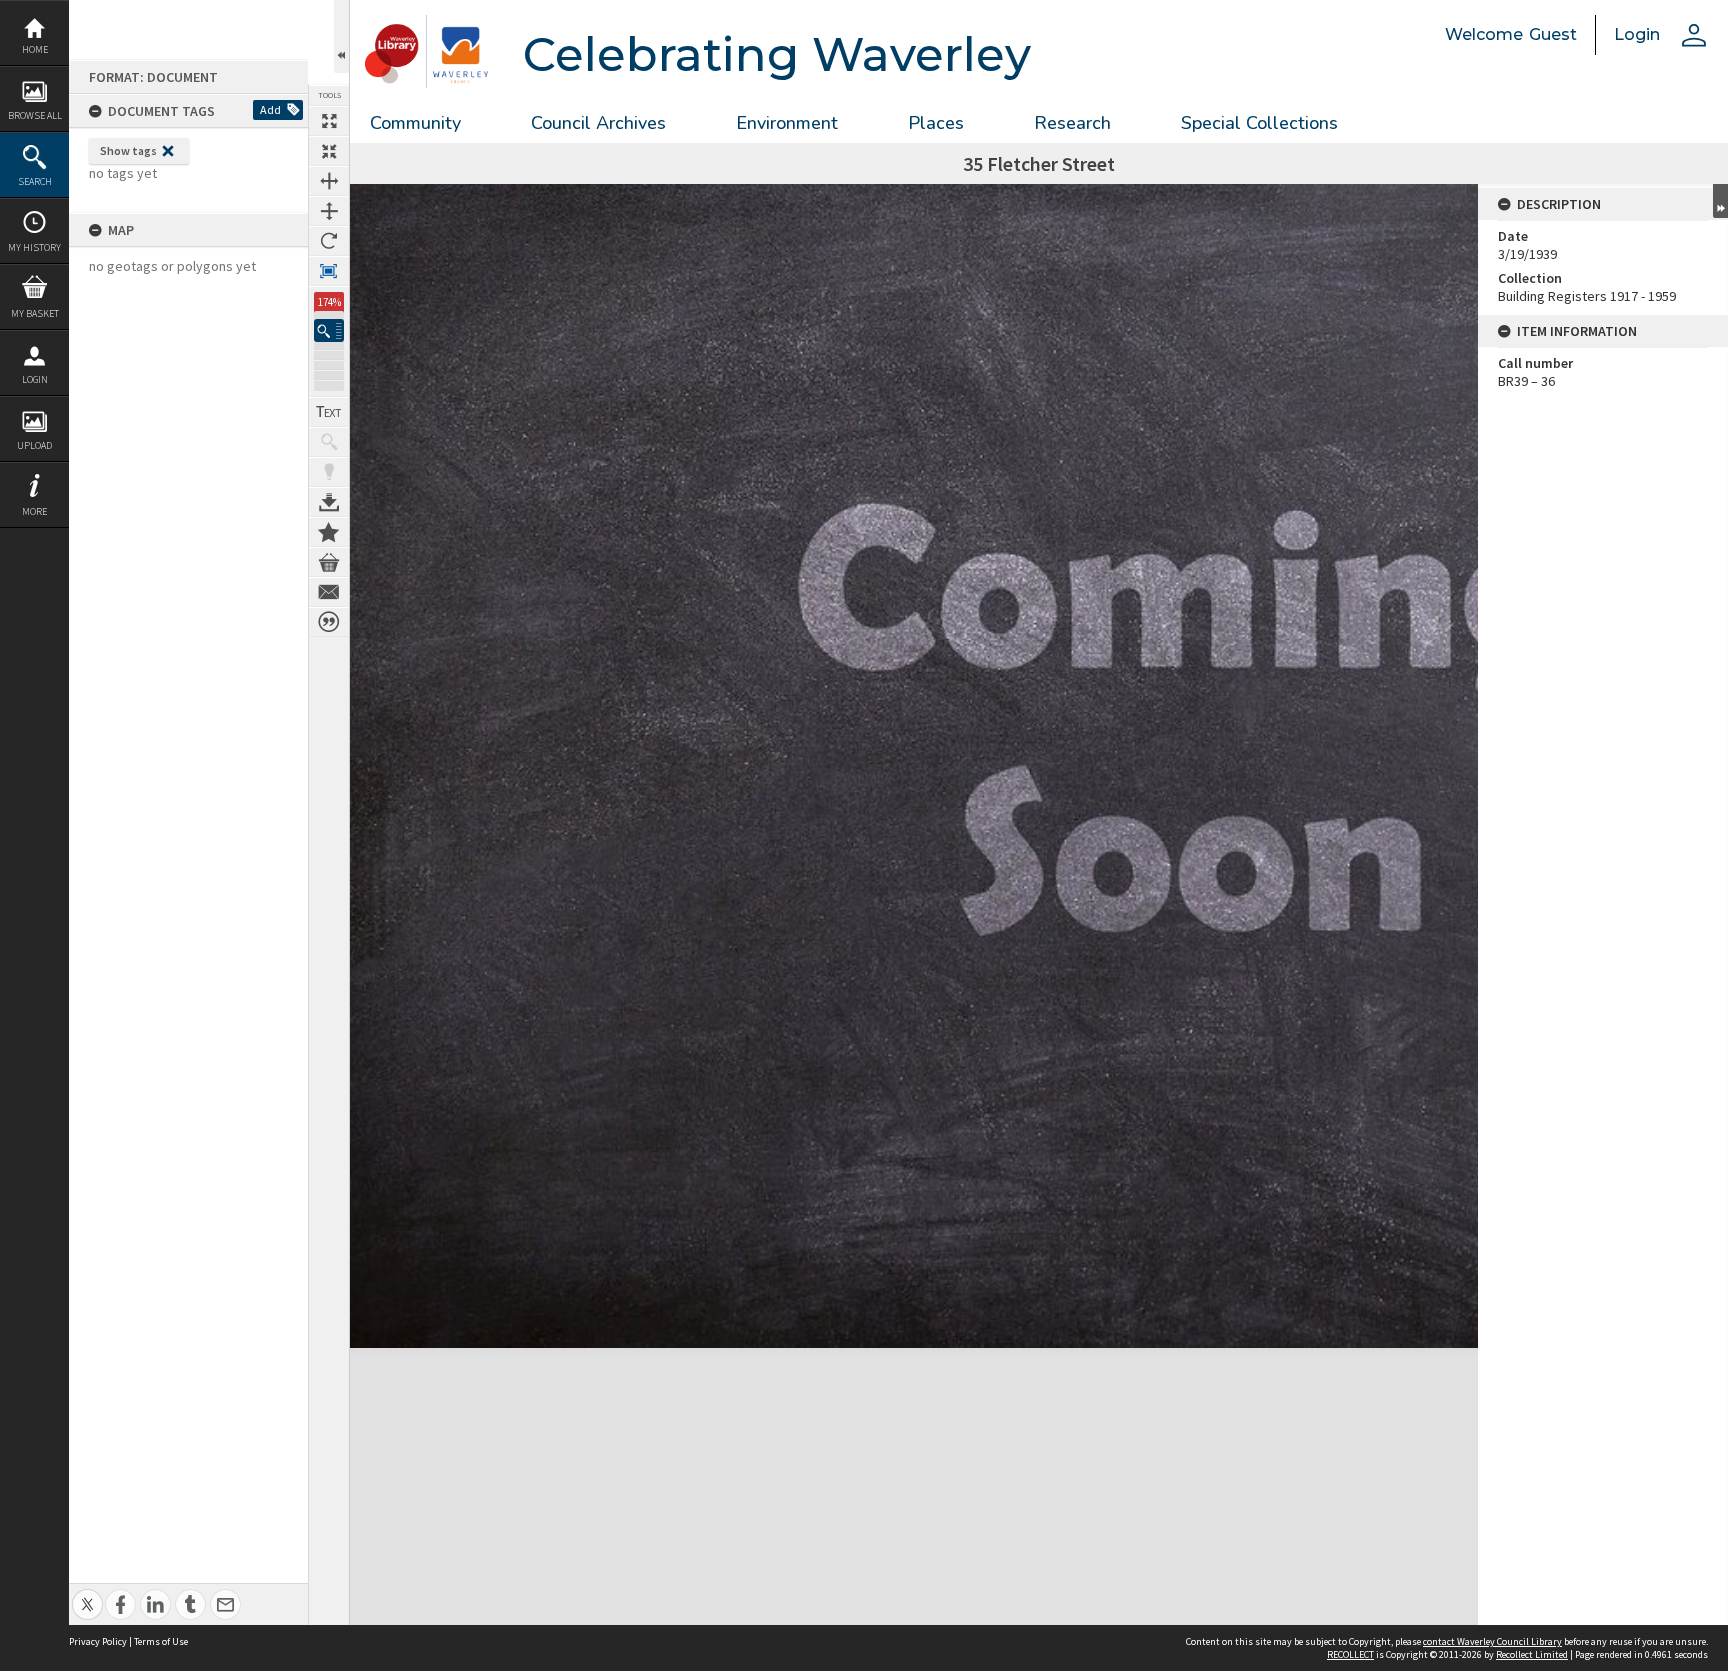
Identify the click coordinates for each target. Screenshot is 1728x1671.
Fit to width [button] (329, 181)
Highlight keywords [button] (329, 472)
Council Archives (598, 123)
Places (936, 123)
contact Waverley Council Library (1492, 1641)
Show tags (128, 150)
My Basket (35, 313)
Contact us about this (329, 592)
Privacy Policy (98, 1641)
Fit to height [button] (329, 211)
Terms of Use (161, 1641)
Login (35, 379)
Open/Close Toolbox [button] (341, 36)
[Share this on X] (87, 1593)
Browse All (35, 115)
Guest (1553, 34)
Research (1072, 123)
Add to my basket (329, 562)
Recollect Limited (1532, 1654)
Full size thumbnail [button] (329, 121)
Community (415, 123)
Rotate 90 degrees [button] (329, 241)
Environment (787, 123)
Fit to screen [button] (329, 151)
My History (34, 247)
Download (329, 502)
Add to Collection (329, 532)
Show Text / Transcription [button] (329, 412)
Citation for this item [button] (329, 622)
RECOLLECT (1350, 1654)
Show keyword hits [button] (329, 442)
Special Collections (1259, 123)
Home (35, 49)
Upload (34, 445)
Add (270, 109)
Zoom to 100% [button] (329, 271)
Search (35, 181)
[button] (329, 330)
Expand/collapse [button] (1720, 201)
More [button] (34, 511)
